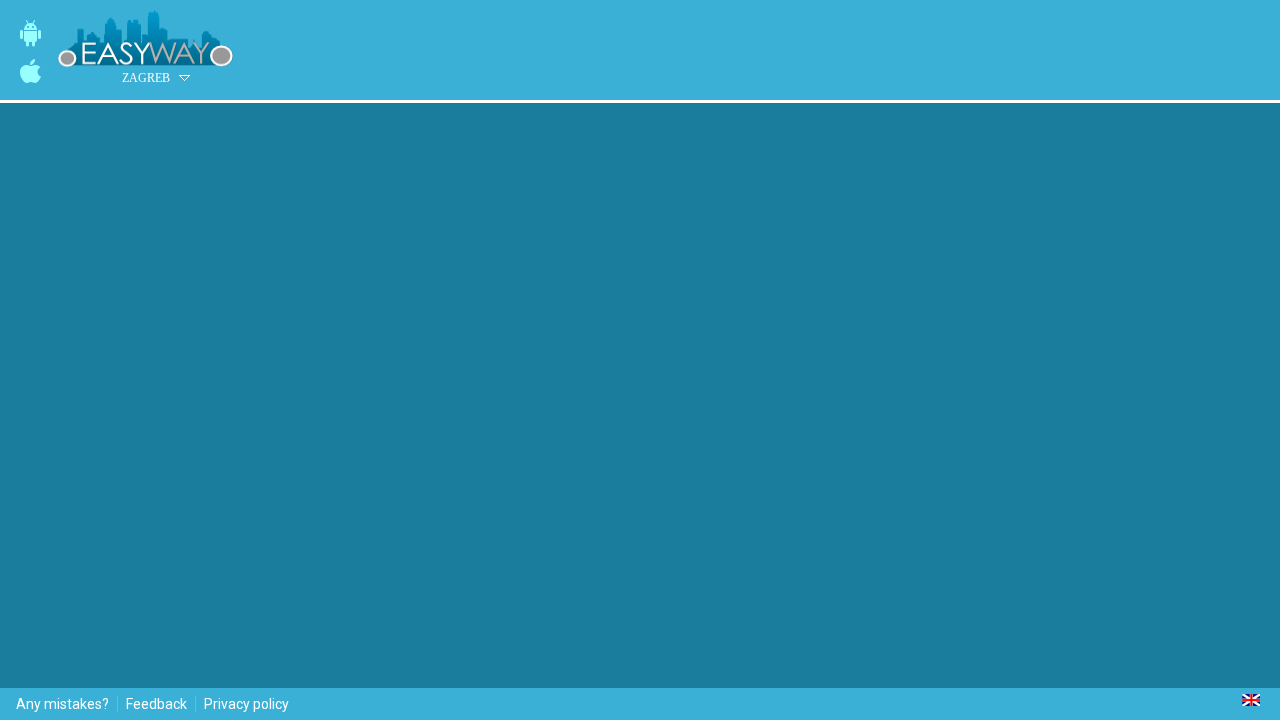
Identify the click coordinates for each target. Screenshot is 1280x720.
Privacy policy (246, 704)
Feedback (156, 704)
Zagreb (146, 78)
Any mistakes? (62, 704)
